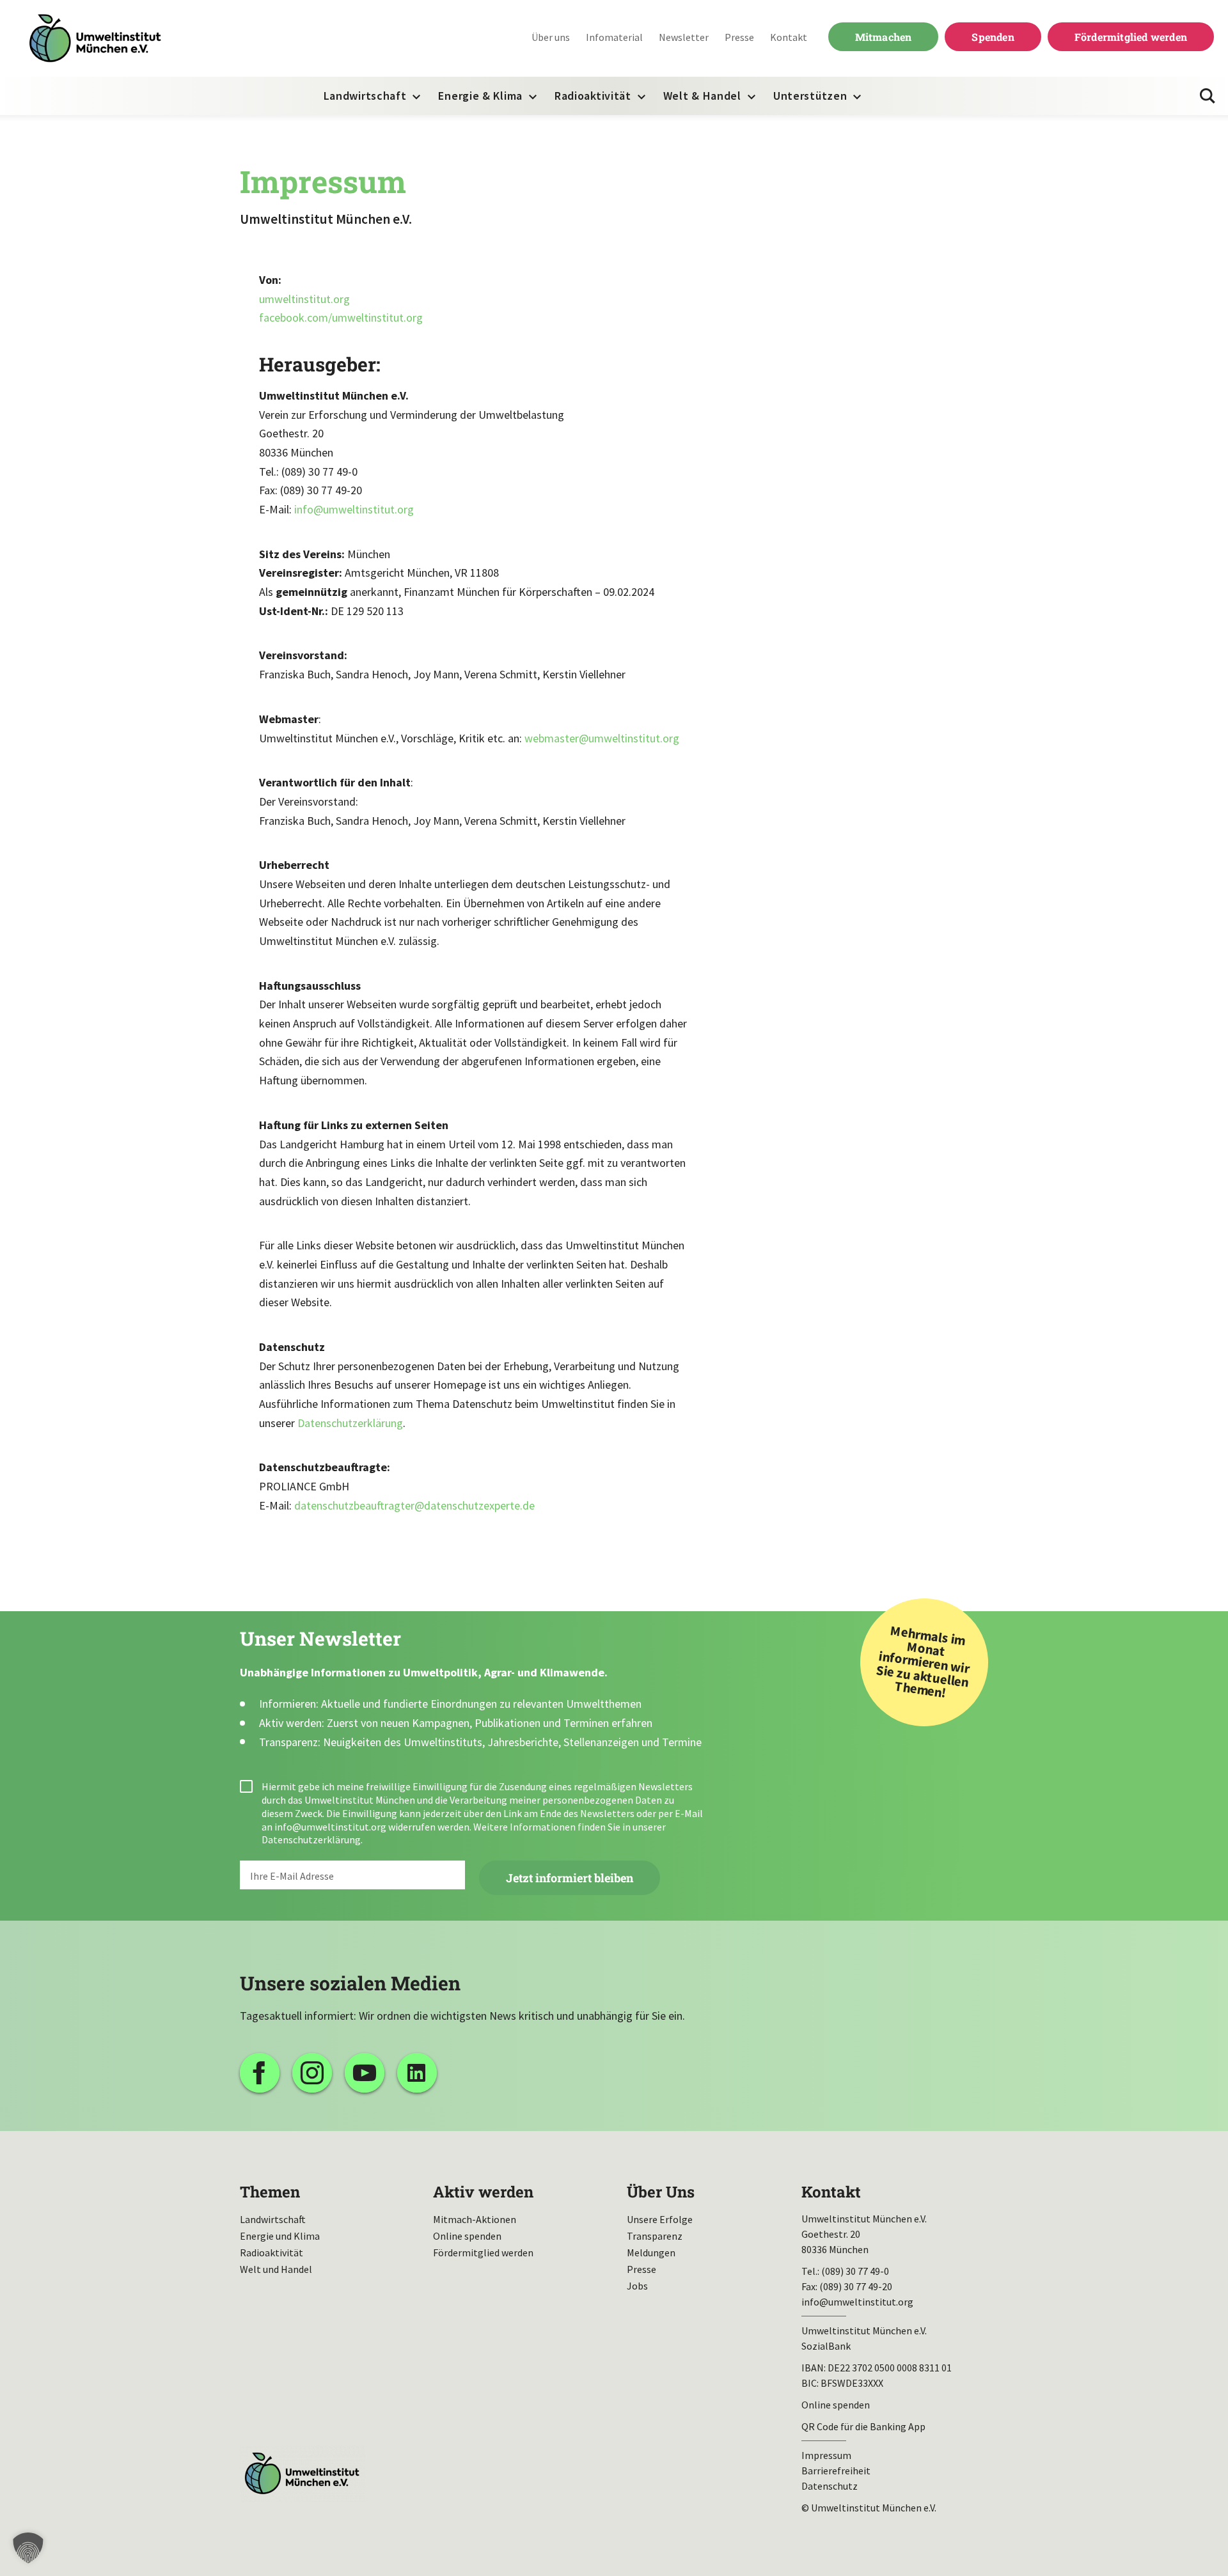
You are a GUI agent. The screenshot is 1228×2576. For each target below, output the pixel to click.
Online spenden (467, 2236)
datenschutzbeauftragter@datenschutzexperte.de (414, 1505)
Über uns (551, 37)
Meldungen (651, 2252)
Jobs (637, 2286)
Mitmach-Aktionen (475, 2219)
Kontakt (789, 37)
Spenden (993, 37)
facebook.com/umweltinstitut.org (341, 317)
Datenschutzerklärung (350, 1423)
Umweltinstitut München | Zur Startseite (95, 39)
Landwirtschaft (365, 96)
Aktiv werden (483, 2192)
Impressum (826, 2455)
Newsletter (684, 37)
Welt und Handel (276, 2269)
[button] (28, 2548)
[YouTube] (365, 2073)
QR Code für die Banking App (863, 2426)
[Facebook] (260, 2073)
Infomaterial (614, 37)
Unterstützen (810, 96)
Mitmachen (884, 37)
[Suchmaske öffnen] (1208, 96)
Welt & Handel (702, 96)
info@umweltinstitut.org (354, 509)
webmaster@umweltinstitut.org (602, 738)
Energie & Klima (480, 96)
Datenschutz (830, 2486)
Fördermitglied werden (1131, 37)
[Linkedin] (417, 2073)
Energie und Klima (280, 2236)
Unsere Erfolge (660, 2219)
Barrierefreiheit (836, 2471)
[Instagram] (312, 2073)
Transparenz (655, 2236)
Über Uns (661, 2192)
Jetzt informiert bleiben (570, 1878)
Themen (270, 2192)
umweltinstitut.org (304, 299)
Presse (739, 37)
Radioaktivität (593, 96)
